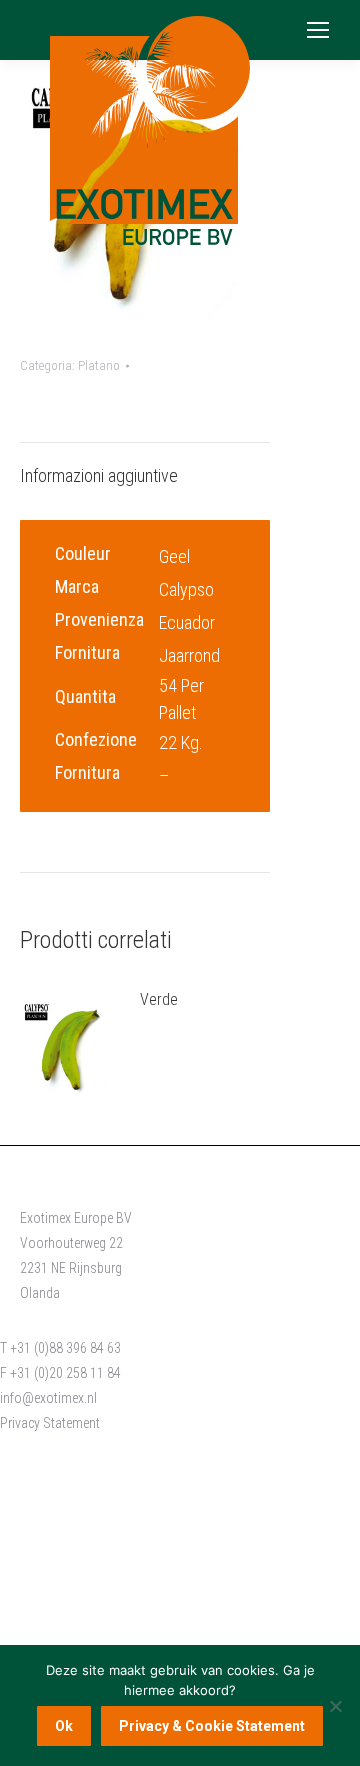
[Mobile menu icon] (318, 30)
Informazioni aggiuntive (99, 475)
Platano (99, 365)
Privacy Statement (50, 1423)
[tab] (145, 466)
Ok (64, 1726)
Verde (159, 999)
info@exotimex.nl (48, 1398)
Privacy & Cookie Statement (212, 1726)
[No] (335, 1706)
